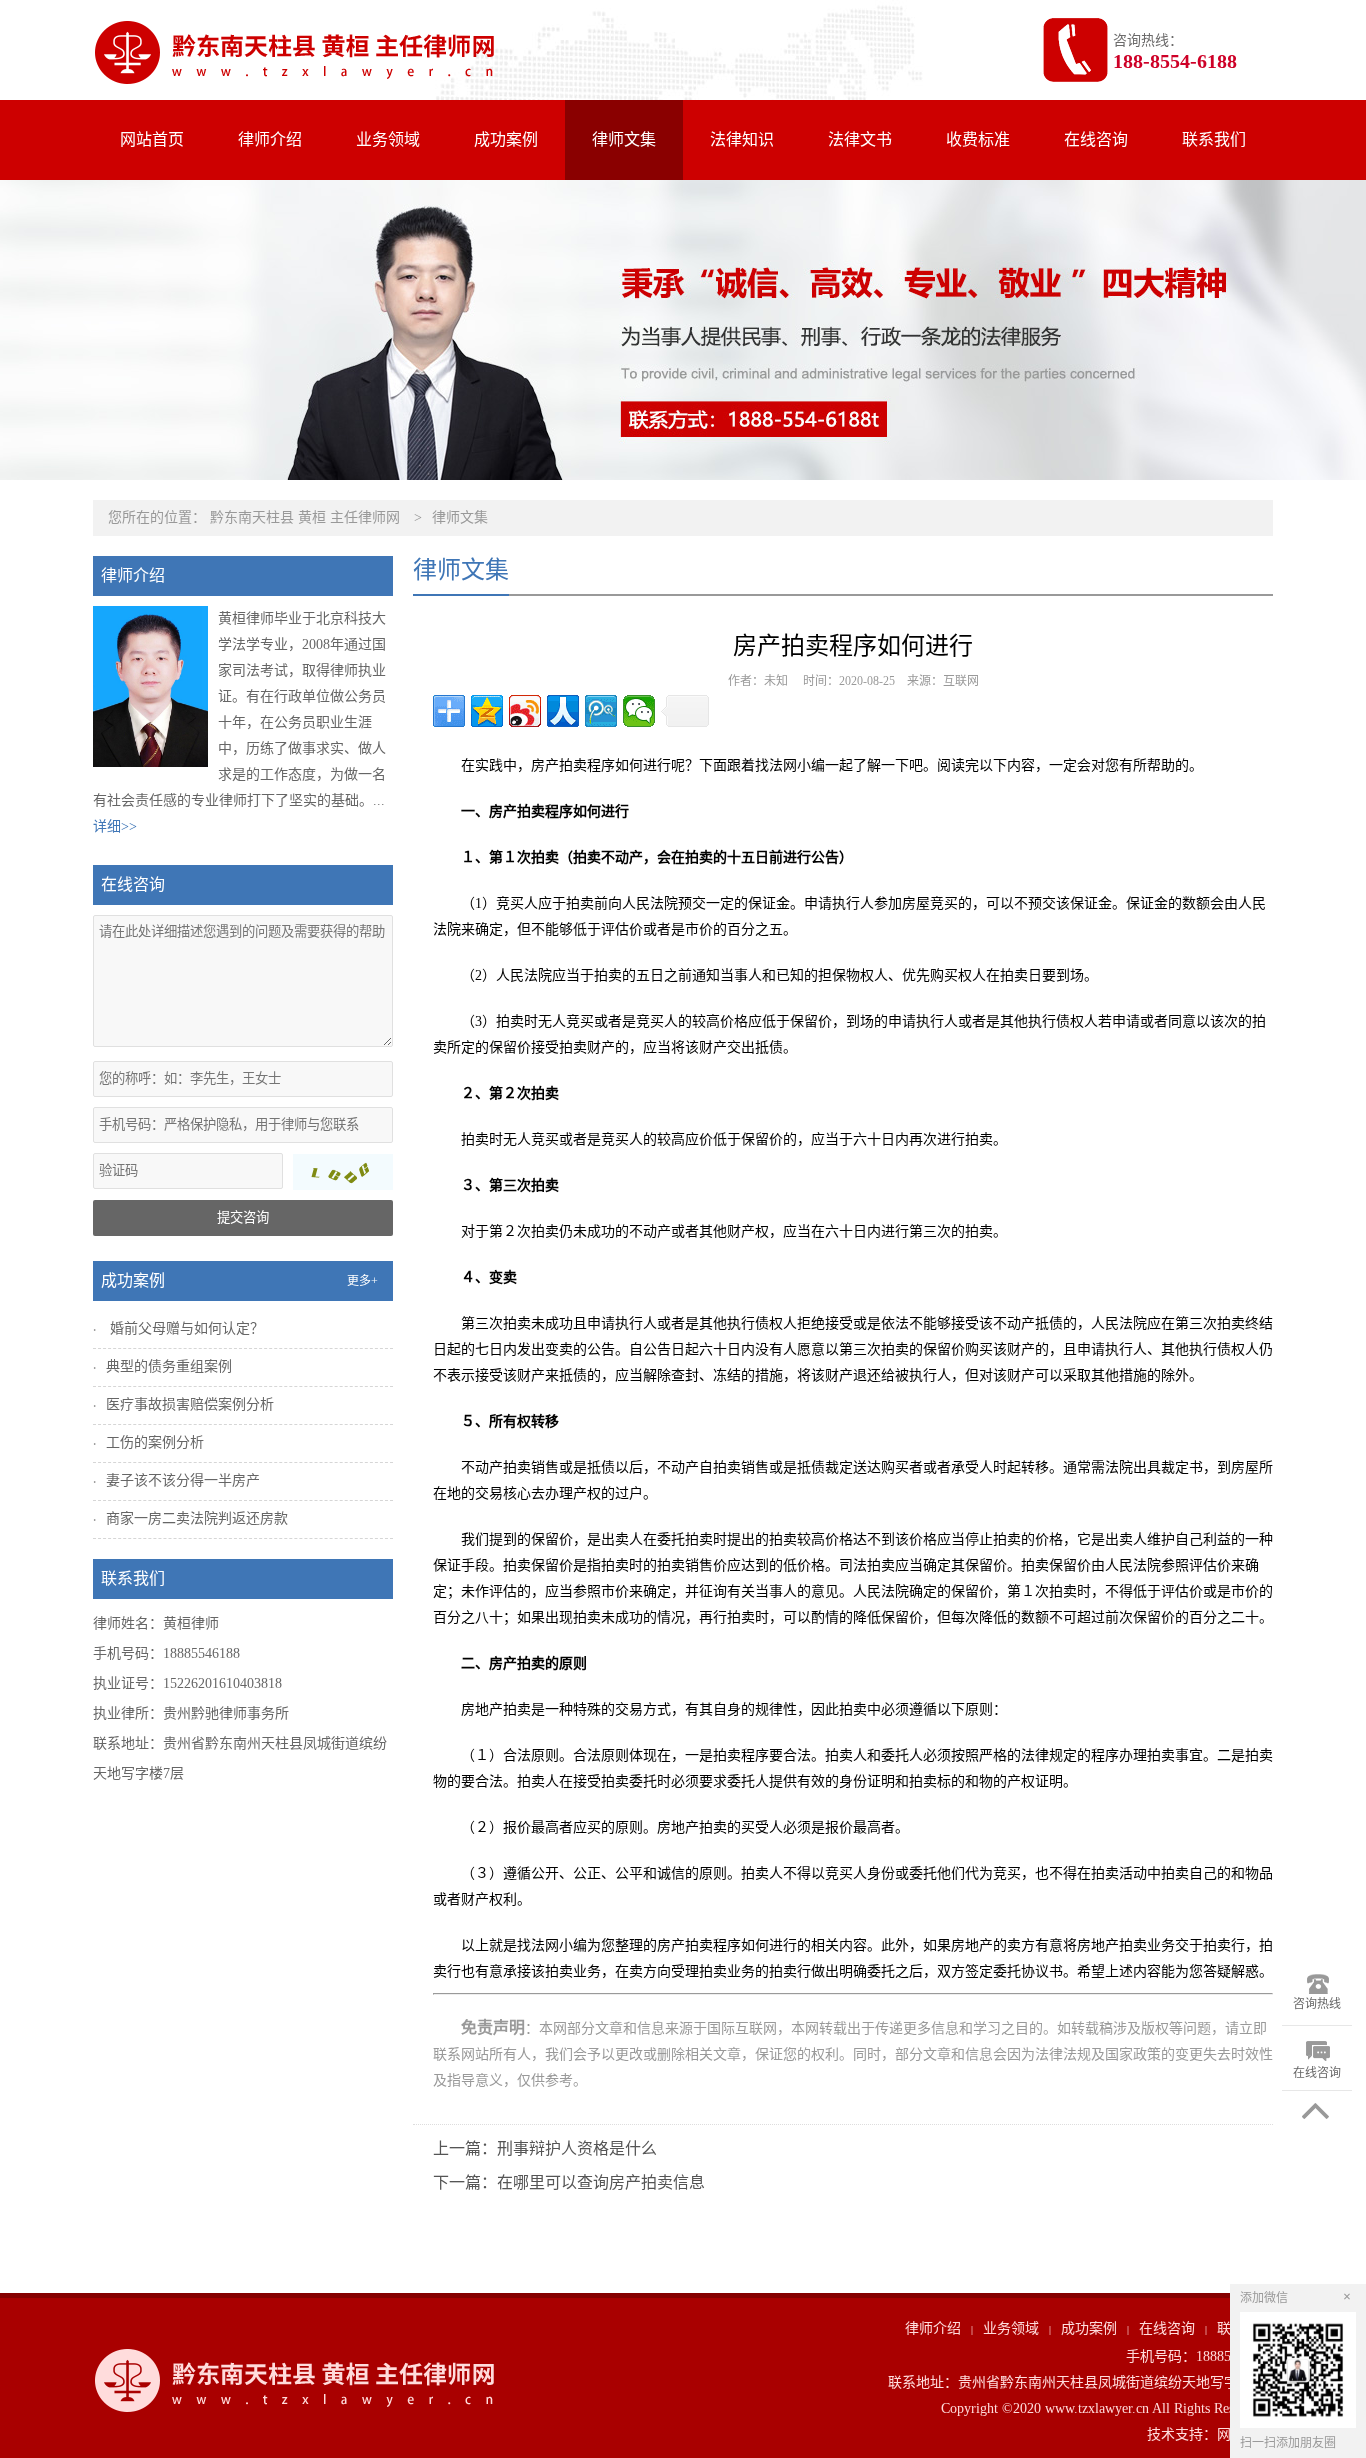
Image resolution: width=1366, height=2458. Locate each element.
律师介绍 (270, 139)
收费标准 (978, 139)
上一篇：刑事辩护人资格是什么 (545, 2148)
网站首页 (152, 139)
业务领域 (388, 139)
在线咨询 (1096, 139)
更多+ (362, 1281)
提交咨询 (243, 1217)
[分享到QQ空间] (487, 711)
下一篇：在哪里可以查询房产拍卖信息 (569, 2182)
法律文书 (860, 139)
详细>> (115, 826)
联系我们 (1214, 139)
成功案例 (506, 139)
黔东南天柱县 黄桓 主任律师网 (305, 517)
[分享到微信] (639, 711)
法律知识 (742, 139)
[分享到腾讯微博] (601, 711)
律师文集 (624, 139)
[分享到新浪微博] (525, 711)
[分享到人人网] (563, 711)
